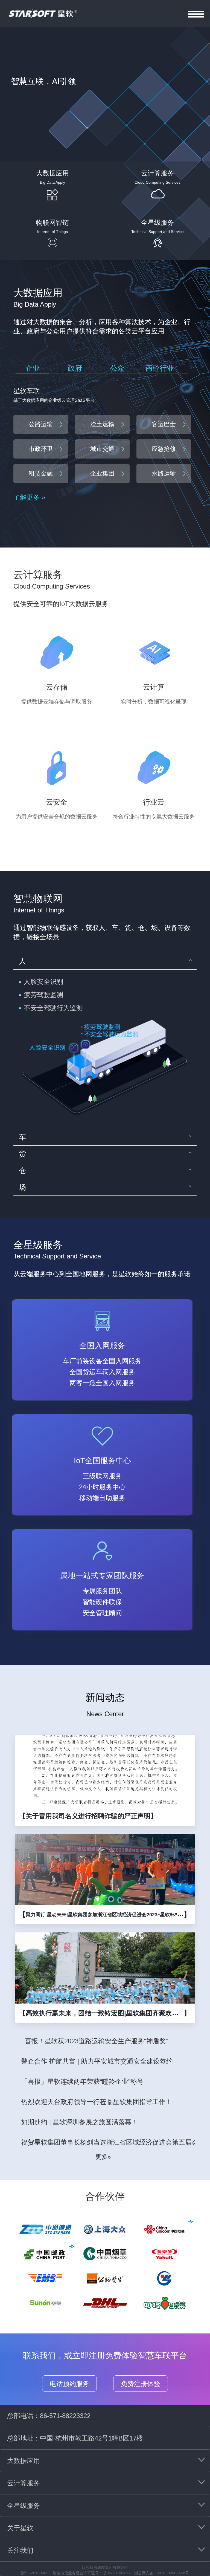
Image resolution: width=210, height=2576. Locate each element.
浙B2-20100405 (35, 2573)
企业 (33, 368)
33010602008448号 (172, 2573)
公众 (117, 368)
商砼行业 (160, 368)
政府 (75, 368)
